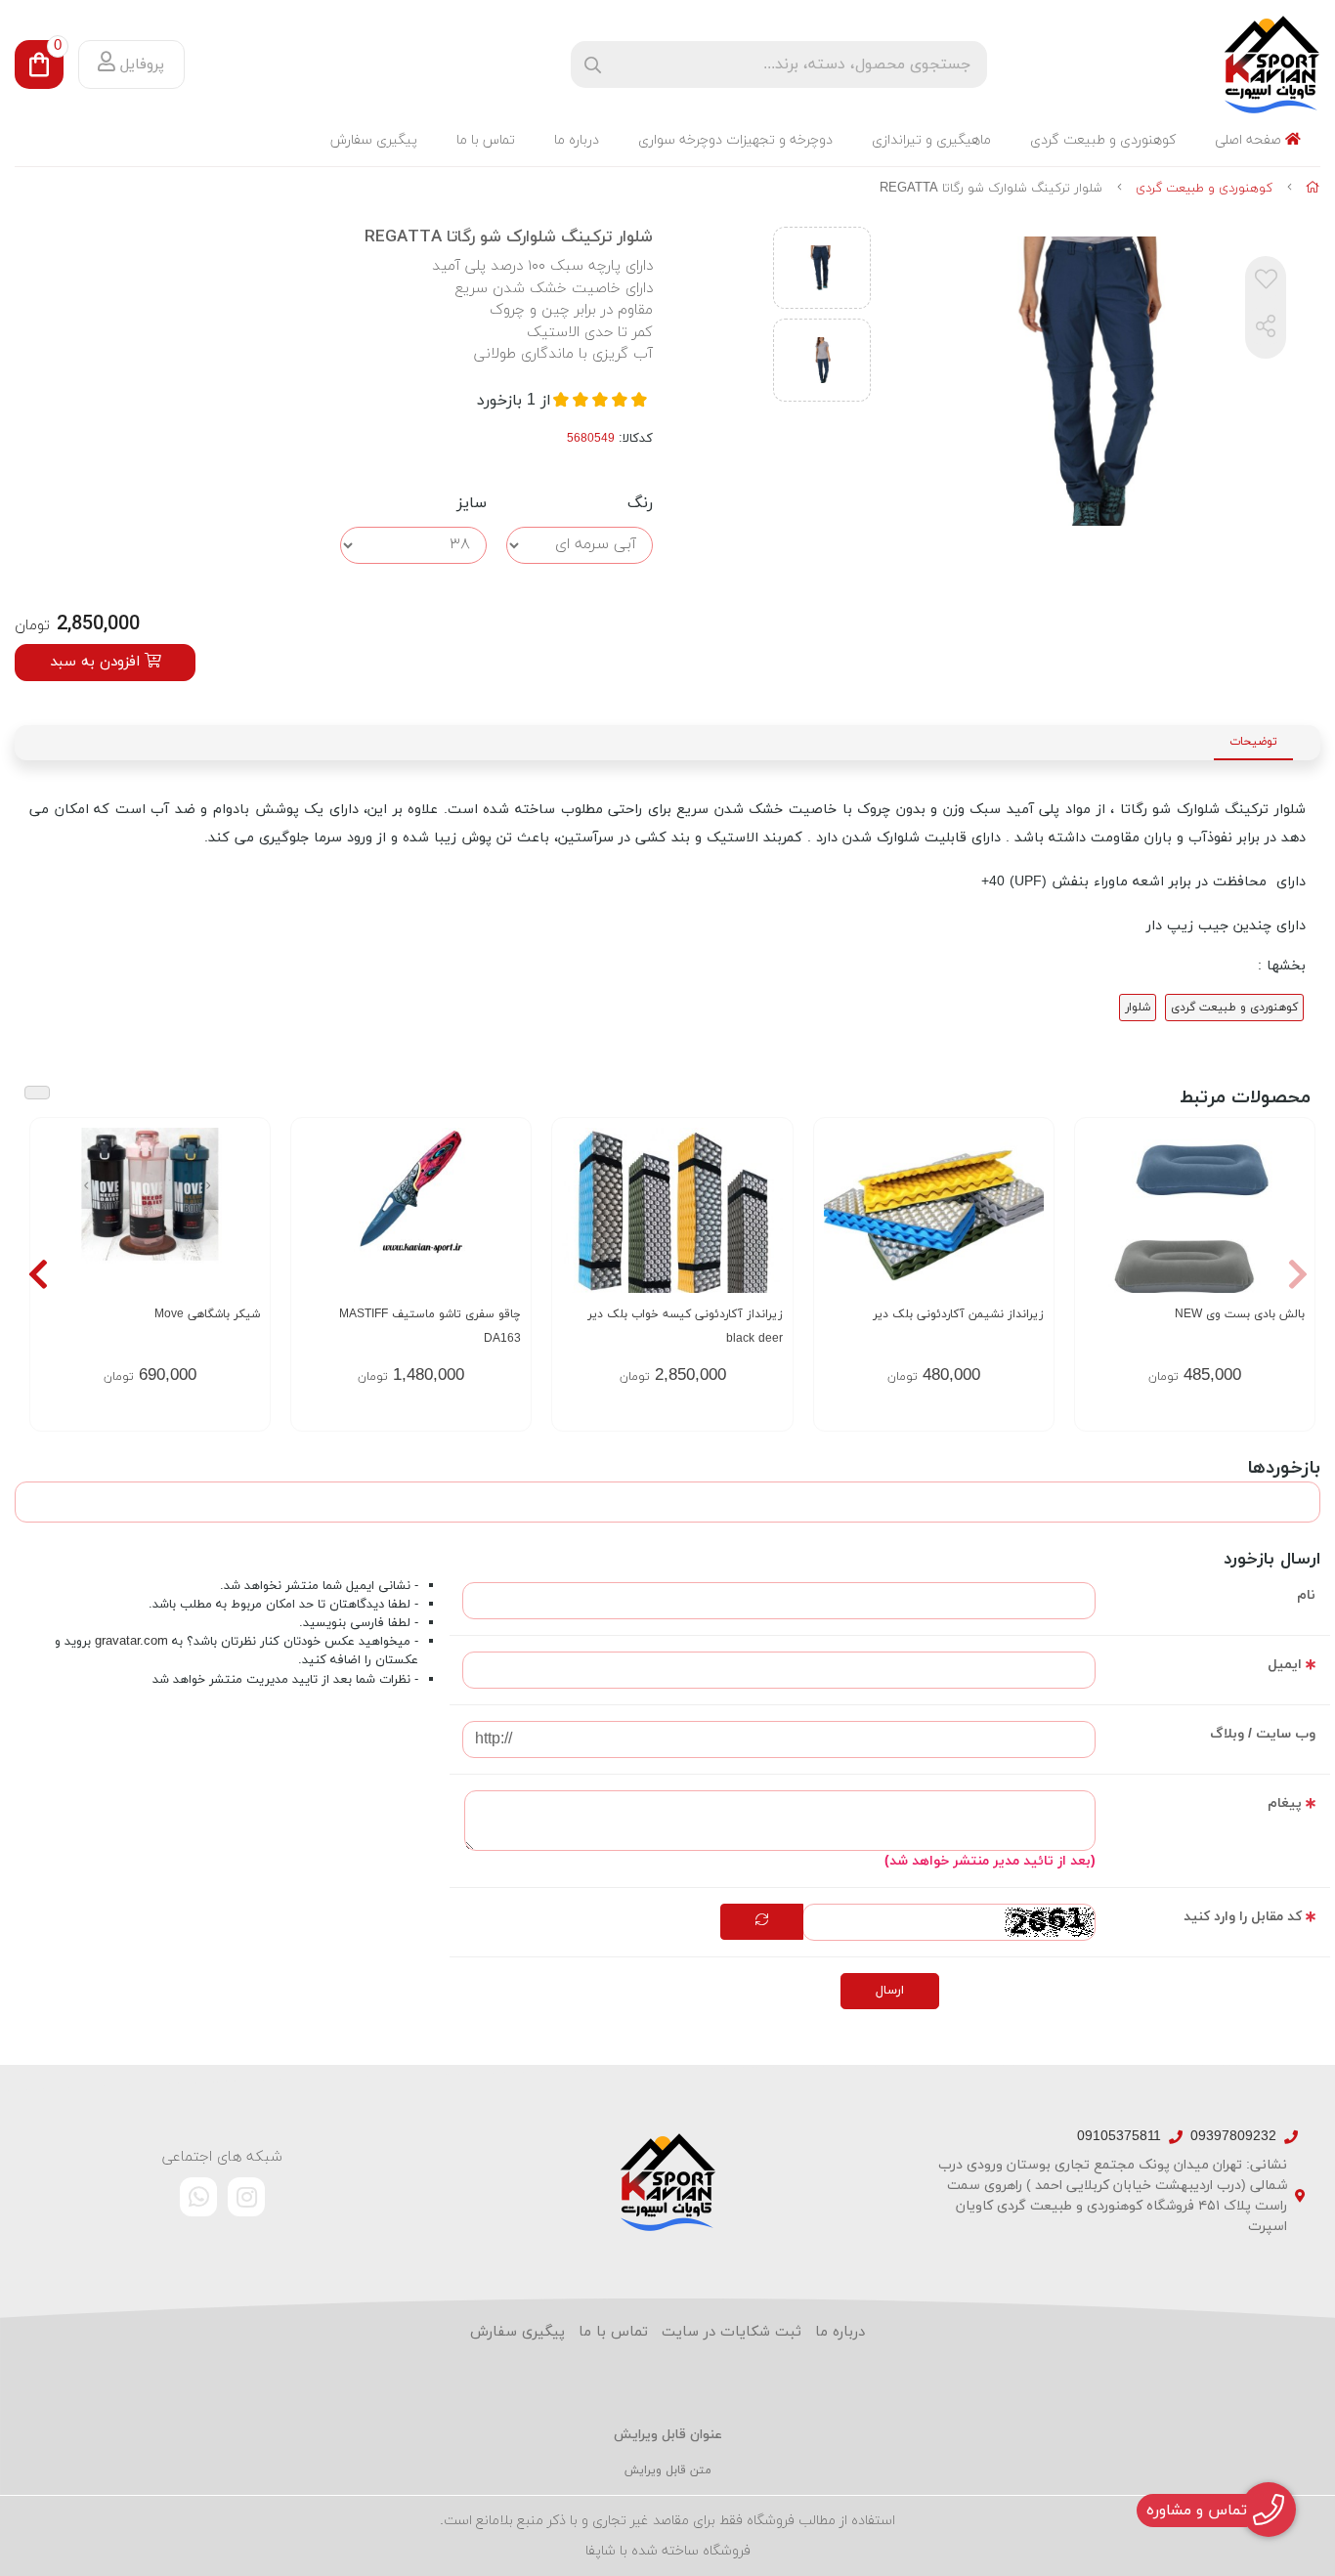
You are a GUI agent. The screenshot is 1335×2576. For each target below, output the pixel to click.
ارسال (890, 1991)
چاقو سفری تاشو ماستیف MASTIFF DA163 (430, 1327)
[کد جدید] (762, 1922)
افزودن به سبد (97, 662)
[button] (1297, 1274)
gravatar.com (131, 1642)
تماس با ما (486, 140)
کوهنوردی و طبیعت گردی (1103, 140)
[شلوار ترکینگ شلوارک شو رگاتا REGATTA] (667, 2182)
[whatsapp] (198, 2197)
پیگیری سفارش (374, 140)
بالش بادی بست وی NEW (1240, 1314)
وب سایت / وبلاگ (1263, 1734)
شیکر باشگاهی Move (207, 1314)
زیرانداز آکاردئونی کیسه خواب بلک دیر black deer (685, 1327)
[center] (593, 65)
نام (1306, 1595)
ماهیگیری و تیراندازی (931, 140)
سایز (472, 503)
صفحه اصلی (1250, 140)
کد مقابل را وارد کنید (1243, 1917)
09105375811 (1119, 2137)
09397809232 (1233, 2137)
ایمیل (1285, 1665)
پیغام (1285, 1803)
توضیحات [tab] (1253, 742)
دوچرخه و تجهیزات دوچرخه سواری (735, 140)
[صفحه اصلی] (1313, 189)
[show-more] (1289, 1232)
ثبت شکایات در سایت (732, 2332)
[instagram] (246, 2197)
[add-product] (504, 1232)
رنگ (640, 503)
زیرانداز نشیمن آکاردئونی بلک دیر (958, 1314)
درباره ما (577, 140)
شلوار (1138, 1008)
